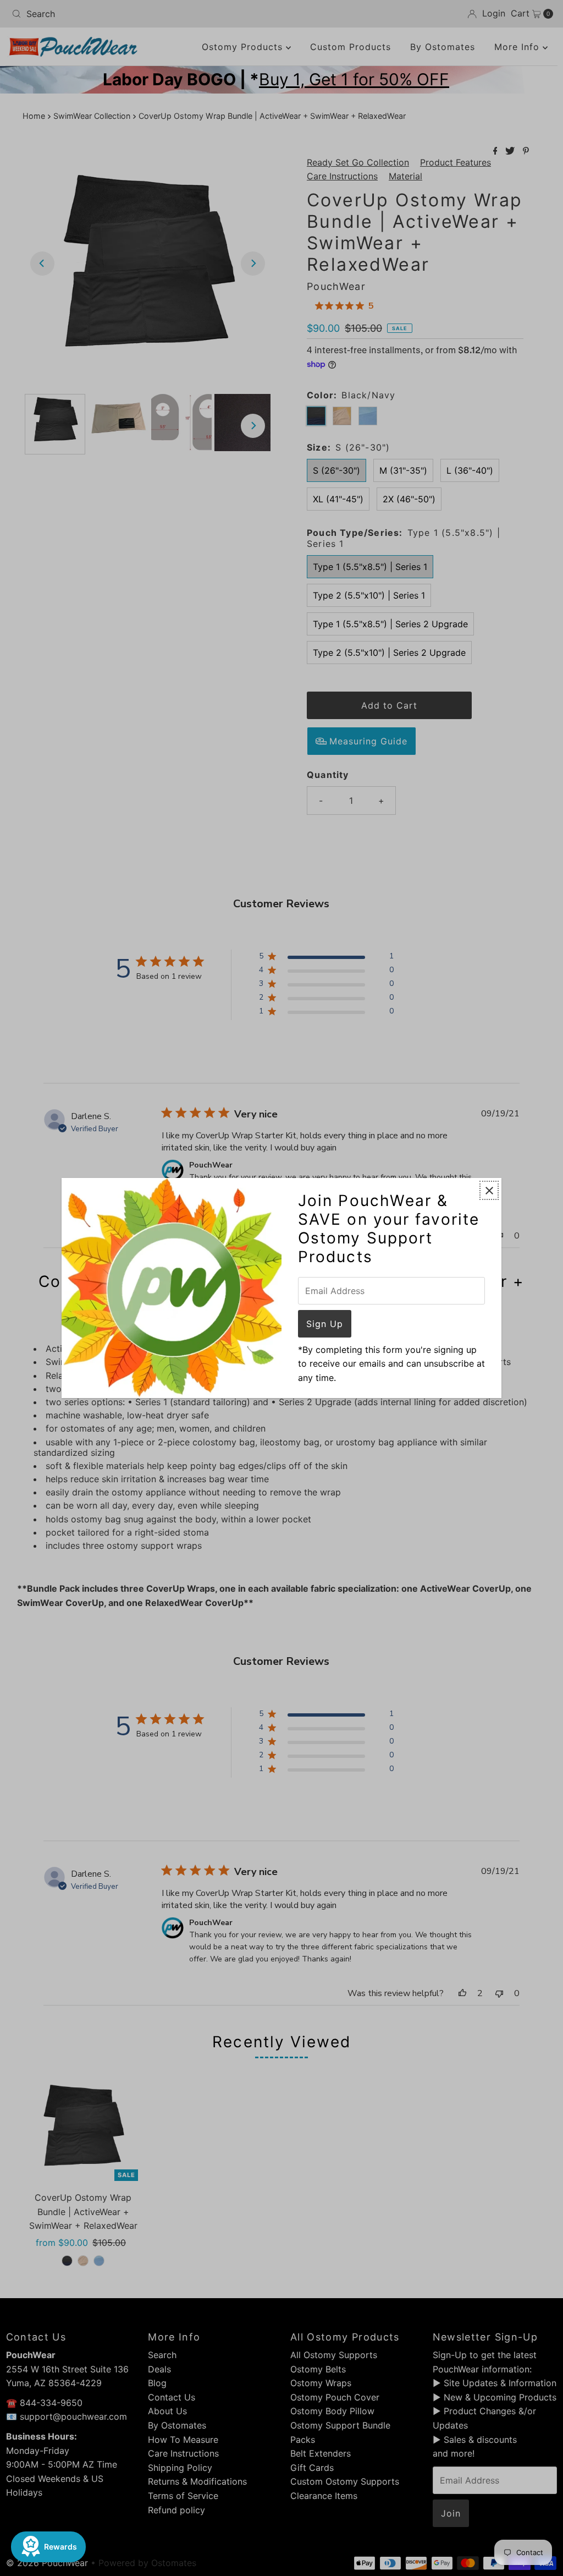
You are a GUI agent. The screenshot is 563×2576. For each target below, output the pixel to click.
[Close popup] (489, 1190)
